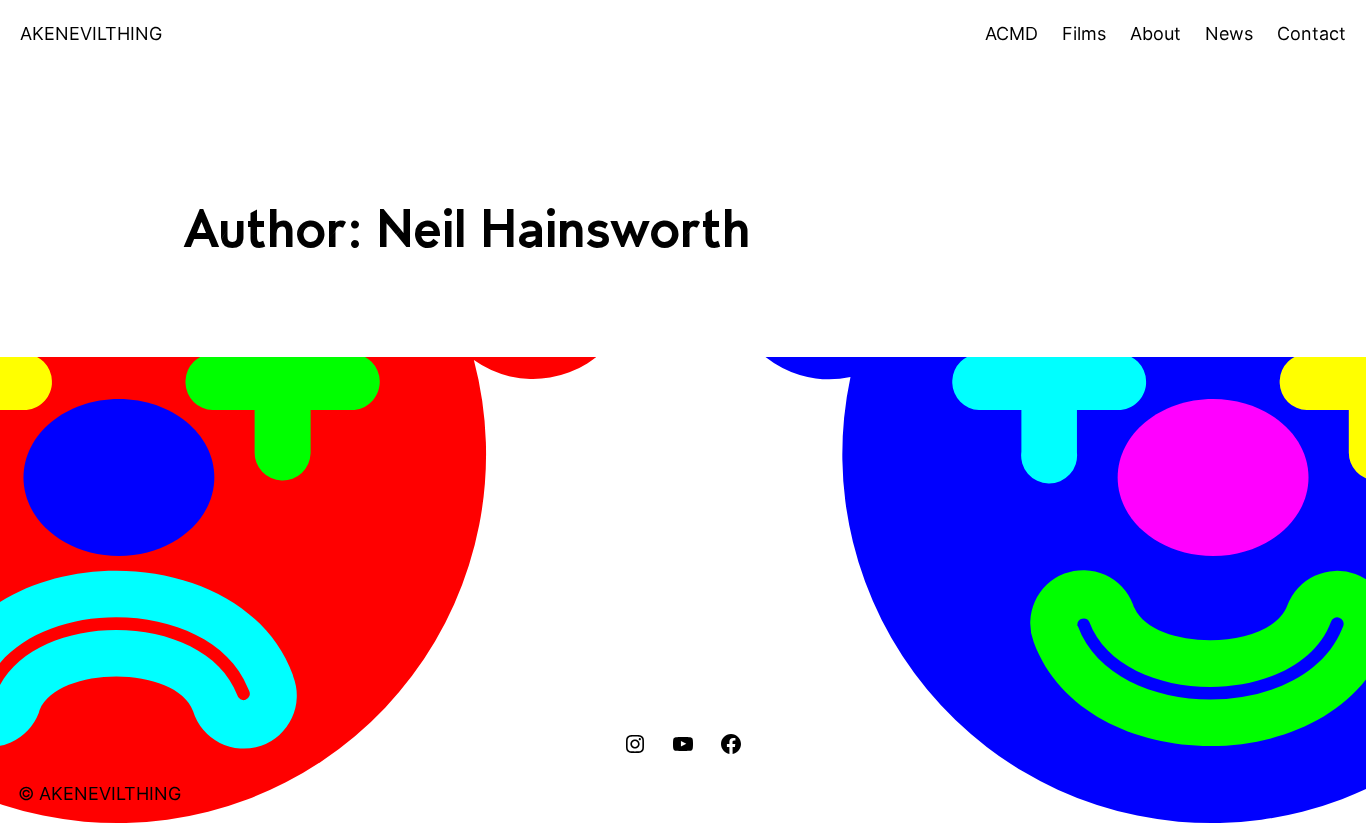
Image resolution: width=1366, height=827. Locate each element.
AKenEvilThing (91, 33)
